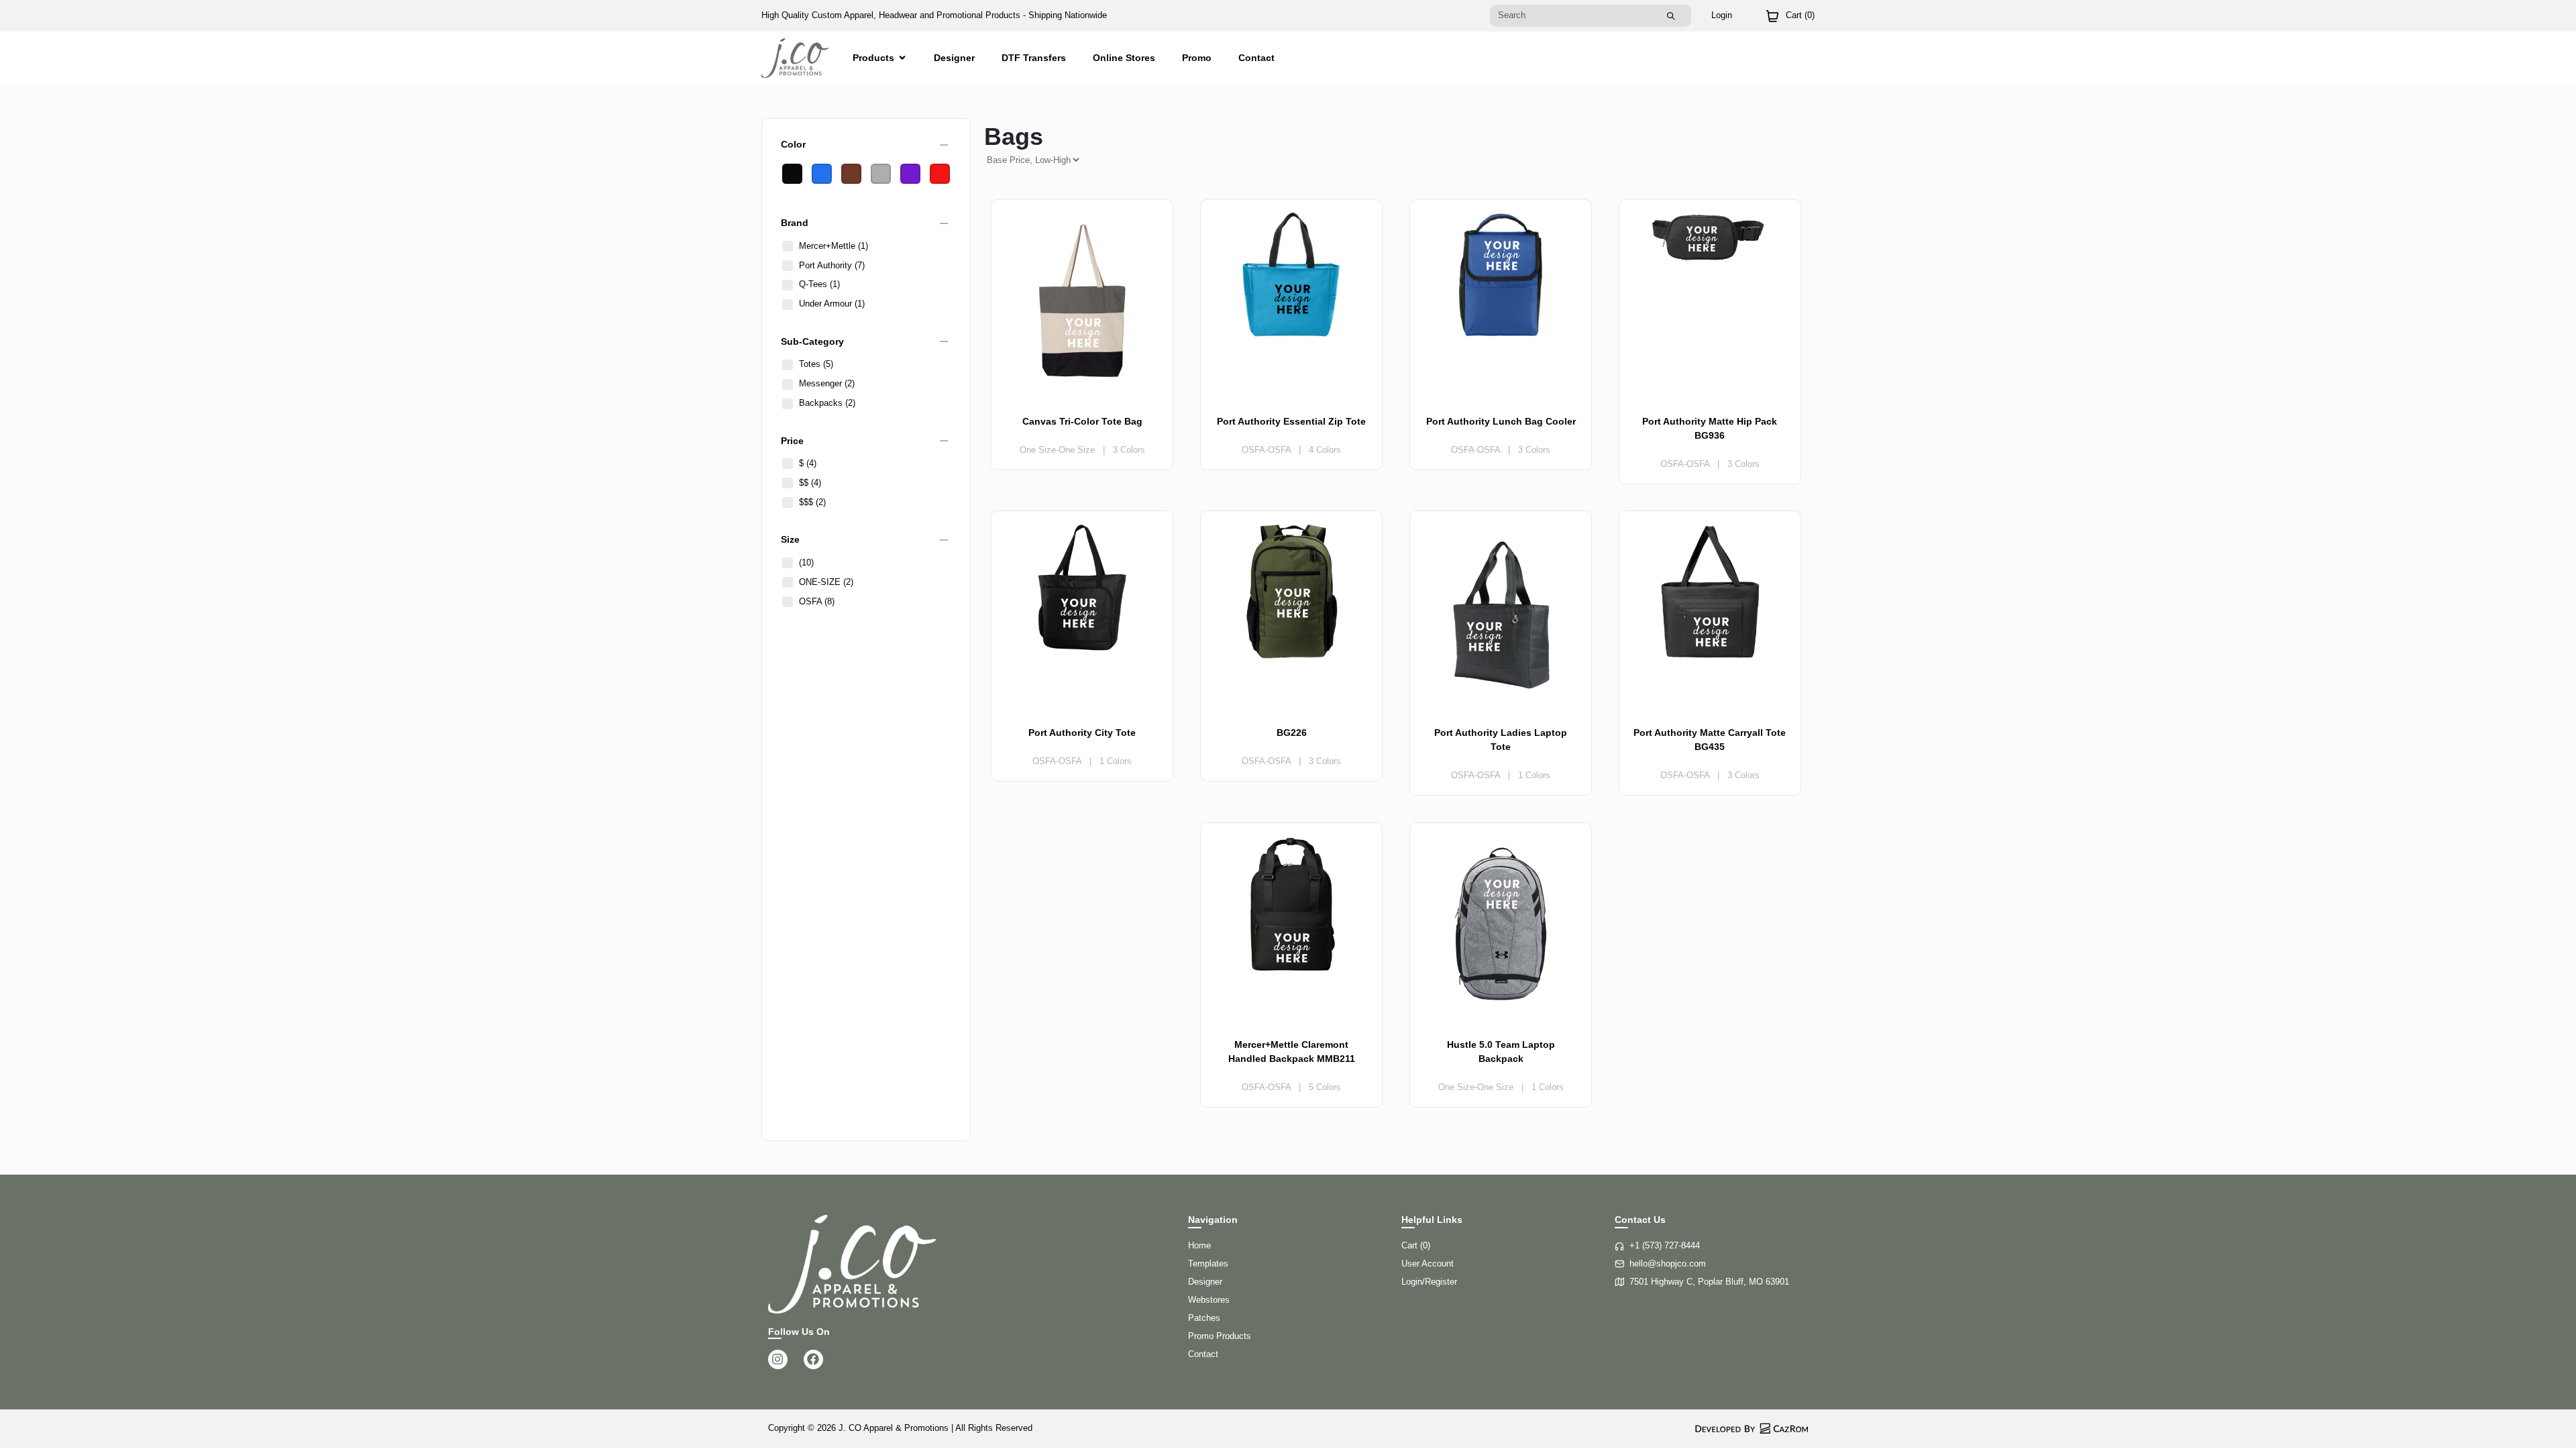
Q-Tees (819, 284)
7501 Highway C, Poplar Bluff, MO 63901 (1709, 1282)
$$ (810, 483)
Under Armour (832, 304)
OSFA (817, 601)
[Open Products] (902, 58)
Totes (816, 364)
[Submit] (1671, 16)
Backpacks (827, 403)
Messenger (827, 383)
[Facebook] (813, 1359)
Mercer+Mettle (834, 246)
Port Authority (832, 265)
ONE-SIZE (826, 582)
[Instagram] (778, 1359)
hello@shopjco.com (1668, 1264)
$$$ (812, 502)
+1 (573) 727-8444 (1665, 1245)
